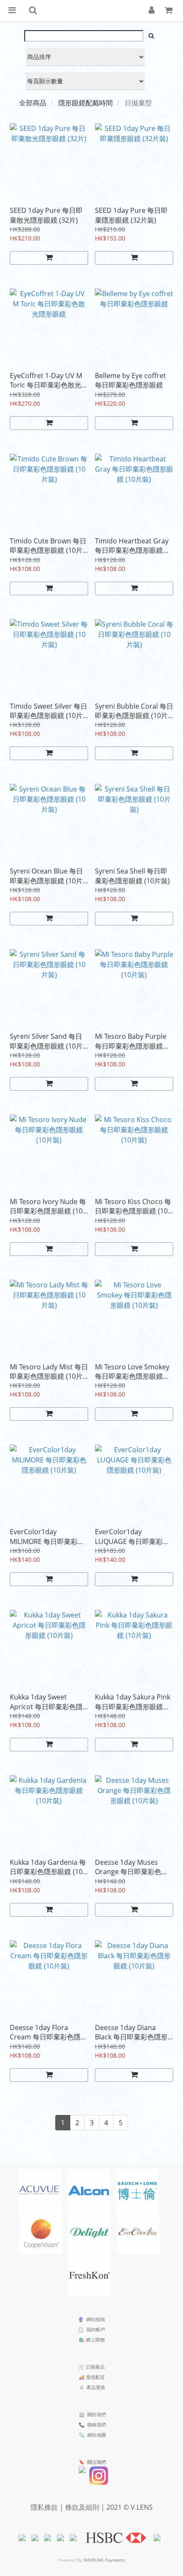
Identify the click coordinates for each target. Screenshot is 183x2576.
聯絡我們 (97, 2425)
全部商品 (33, 103)
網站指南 (96, 2319)
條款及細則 (82, 2507)
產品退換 (96, 2387)
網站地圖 (97, 2435)
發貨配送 (95, 2377)
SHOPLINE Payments (104, 2560)
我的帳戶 (96, 2329)
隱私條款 (44, 2507)
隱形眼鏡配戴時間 (86, 103)
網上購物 (95, 2340)
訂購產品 (95, 2367)
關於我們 (97, 2414)
